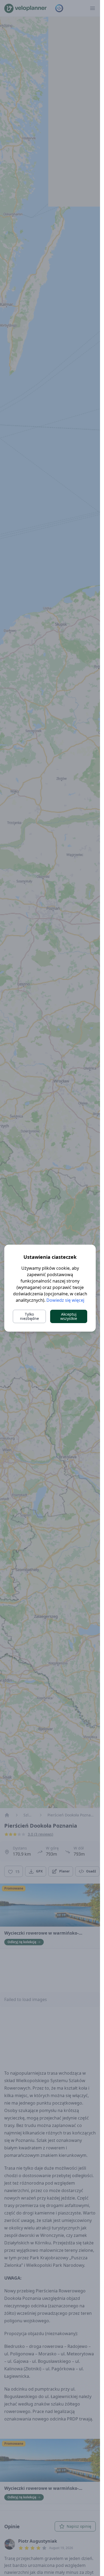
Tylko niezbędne (29, 1316)
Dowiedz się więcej (65, 1300)
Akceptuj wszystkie (69, 1316)
